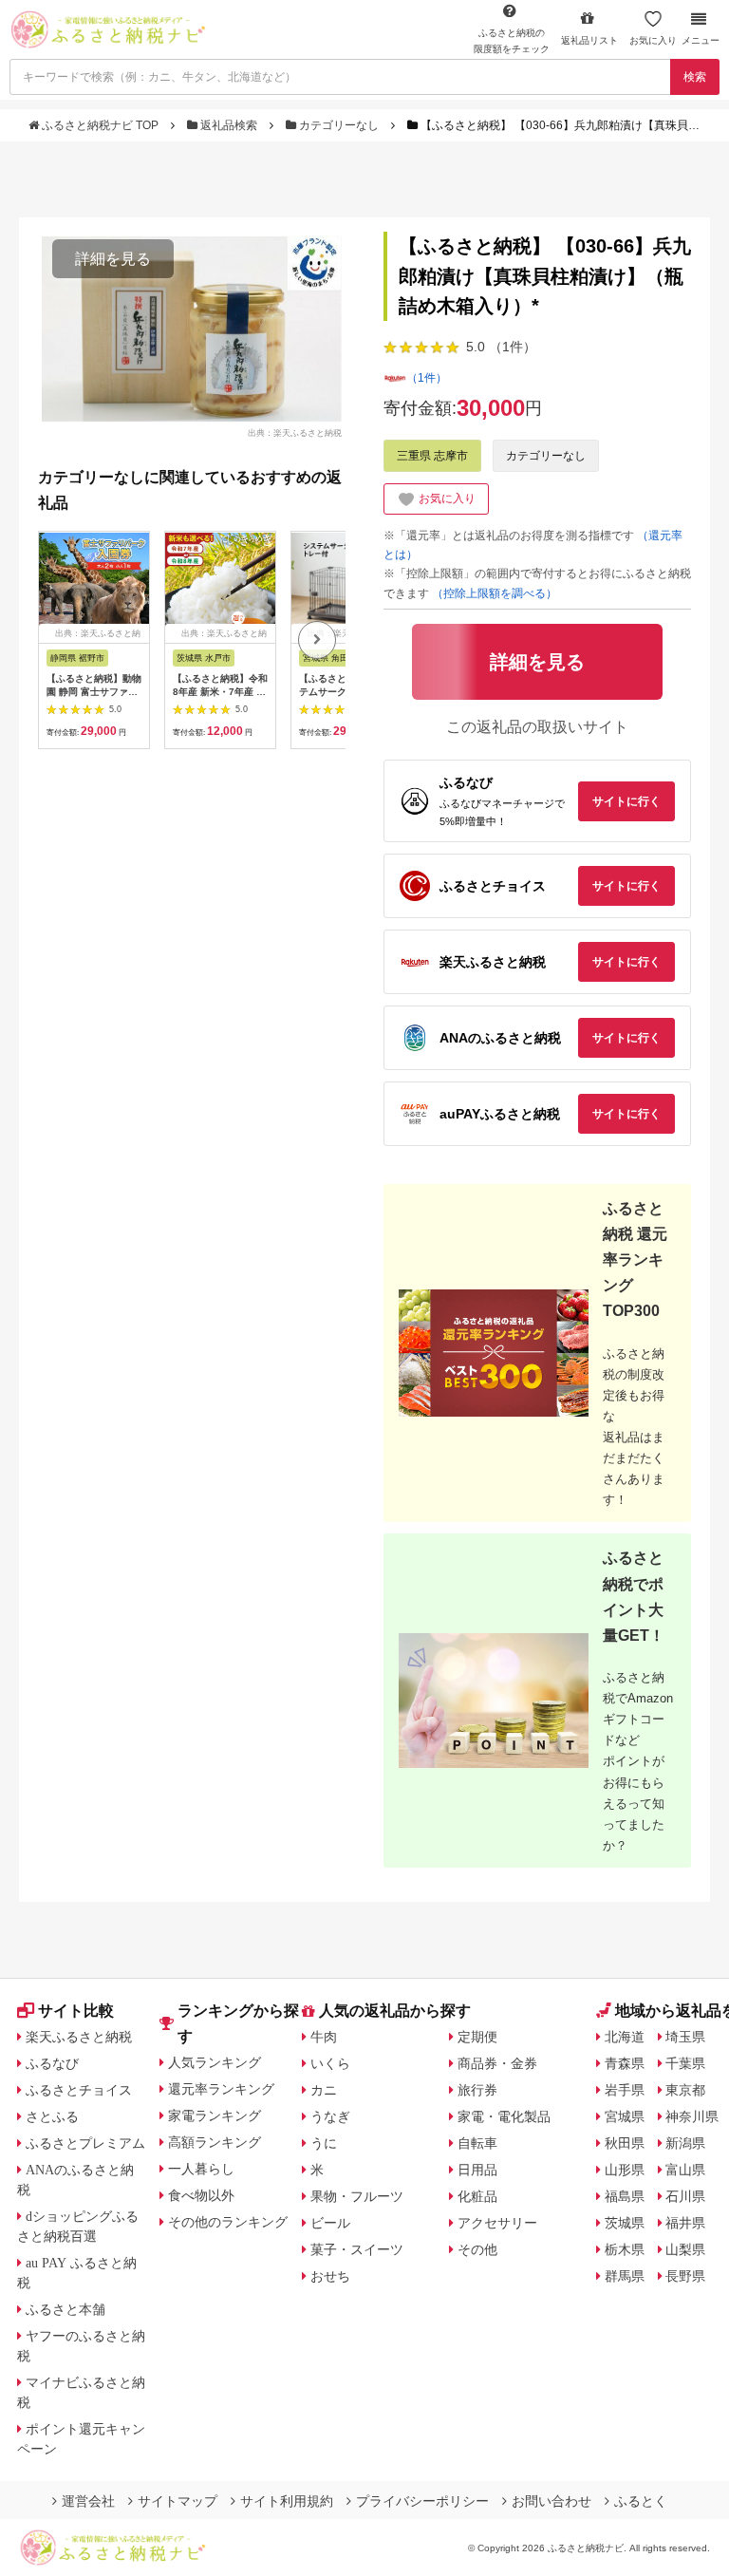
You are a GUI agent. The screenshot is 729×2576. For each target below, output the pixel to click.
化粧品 (477, 2196)
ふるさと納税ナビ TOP (100, 125)
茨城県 (625, 2223)
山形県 (625, 2170)
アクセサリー (497, 2223)
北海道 (625, 2037)
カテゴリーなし (339, 125)
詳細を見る (113, 259)
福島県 (625, 2196)
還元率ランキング (221, 2089)
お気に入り (653, 40)
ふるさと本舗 (65, 2309)
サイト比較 (76, 2011)
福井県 (685, 2223)
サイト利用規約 (287, 2501)
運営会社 (88, 2501)
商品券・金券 (497, 2063)
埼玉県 (685, 2037)
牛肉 (324, 2037)
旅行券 (477, 2090)
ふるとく (641, 2501)
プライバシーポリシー (422, 2501)
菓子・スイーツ (357, 2249)
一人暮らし (201, 2169)
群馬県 (625, 2276)
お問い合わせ (551, 2501)
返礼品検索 (229, 125)
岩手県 (625, 2090)
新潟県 (685, 2143)
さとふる (52, 2116)
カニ (324, 2090)
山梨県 (685, 2249)
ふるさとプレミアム (85, 2143)
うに (324, 2143)
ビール (330, 2223)
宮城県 (625, 2116)
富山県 (685, 2170)
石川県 (685, 2196)
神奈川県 (692, 2116)
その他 (477, 2249)
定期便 (477, 2037)
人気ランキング (215, 2062)
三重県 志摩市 (432, 456)
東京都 (685, 2090)
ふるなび (52, 2063)
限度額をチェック (512, 41)
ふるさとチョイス (79, 2090)
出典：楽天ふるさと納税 (295, 433)
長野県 (685, 2276)
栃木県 (625, 2249)
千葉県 (685, 2063)
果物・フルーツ (357, 2196)
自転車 (477, 2143)
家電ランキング (215, 2115)
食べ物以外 (201, 2195)
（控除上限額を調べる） (495, 593)
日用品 (477, 2170)
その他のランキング (228, 2222)
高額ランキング (215, 2142)
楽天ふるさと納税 (79, 2037)
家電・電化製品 (504, 2116)
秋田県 (625, 2143)
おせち (330, 2276)
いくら (330, 2063)
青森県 (625, 2063)
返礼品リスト (589, 40)
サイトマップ (178, 2501)
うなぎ (330, 2116)
